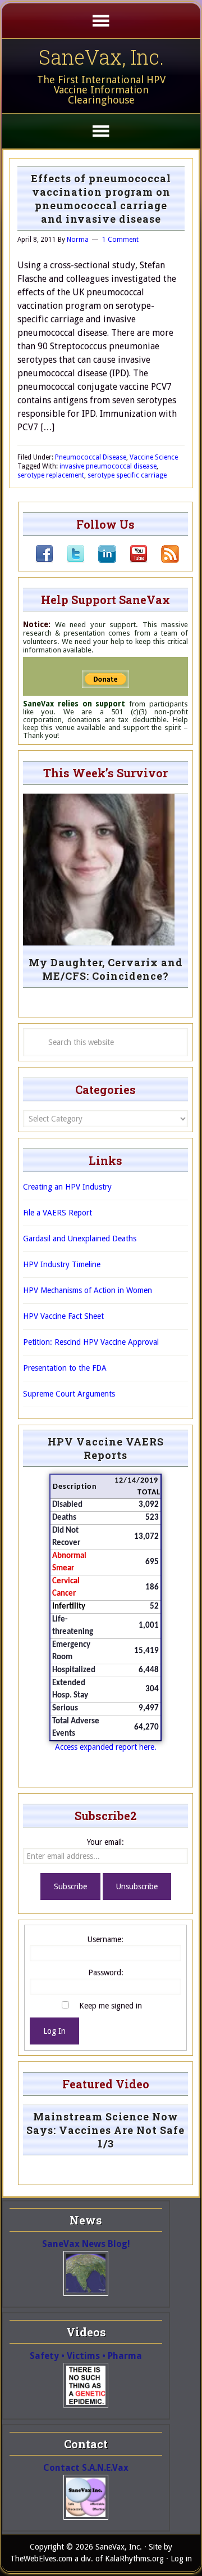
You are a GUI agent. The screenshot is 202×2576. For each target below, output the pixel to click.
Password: (106, 1972)
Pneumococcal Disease (91, 457)
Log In (54, 2031)
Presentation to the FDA (65, 1368)
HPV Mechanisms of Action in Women (88, 1290)
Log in (181, 2559)
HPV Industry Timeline (62, 1264)
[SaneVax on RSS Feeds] (163, 560)
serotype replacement (51, 475)
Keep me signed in (111, 2006)
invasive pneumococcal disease (108, 466)
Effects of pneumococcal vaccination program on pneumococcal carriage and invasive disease (101, 199)
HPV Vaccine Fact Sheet (63, 1316)
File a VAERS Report (58, 1213)
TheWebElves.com (41, 2559)
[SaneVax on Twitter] (69, 560)
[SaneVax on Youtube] (132, 560)
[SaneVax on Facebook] (44, 560)
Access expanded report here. (106, 1747)
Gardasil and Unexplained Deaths (80, 1239)
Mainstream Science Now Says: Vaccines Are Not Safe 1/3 (105, 2130)
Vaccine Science (154, 457)
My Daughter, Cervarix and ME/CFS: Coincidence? (106, 969)
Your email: (105, 1842)
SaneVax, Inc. (101, 57)
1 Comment (120, 240)
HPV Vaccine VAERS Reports (106, 1448)
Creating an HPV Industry (67, 1187)
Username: (105, 1939)
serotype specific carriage (127, 475)
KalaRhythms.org (134, 2559)
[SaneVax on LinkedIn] (100, 560)
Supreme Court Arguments (69, 1394)
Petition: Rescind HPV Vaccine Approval (91, 1342)
